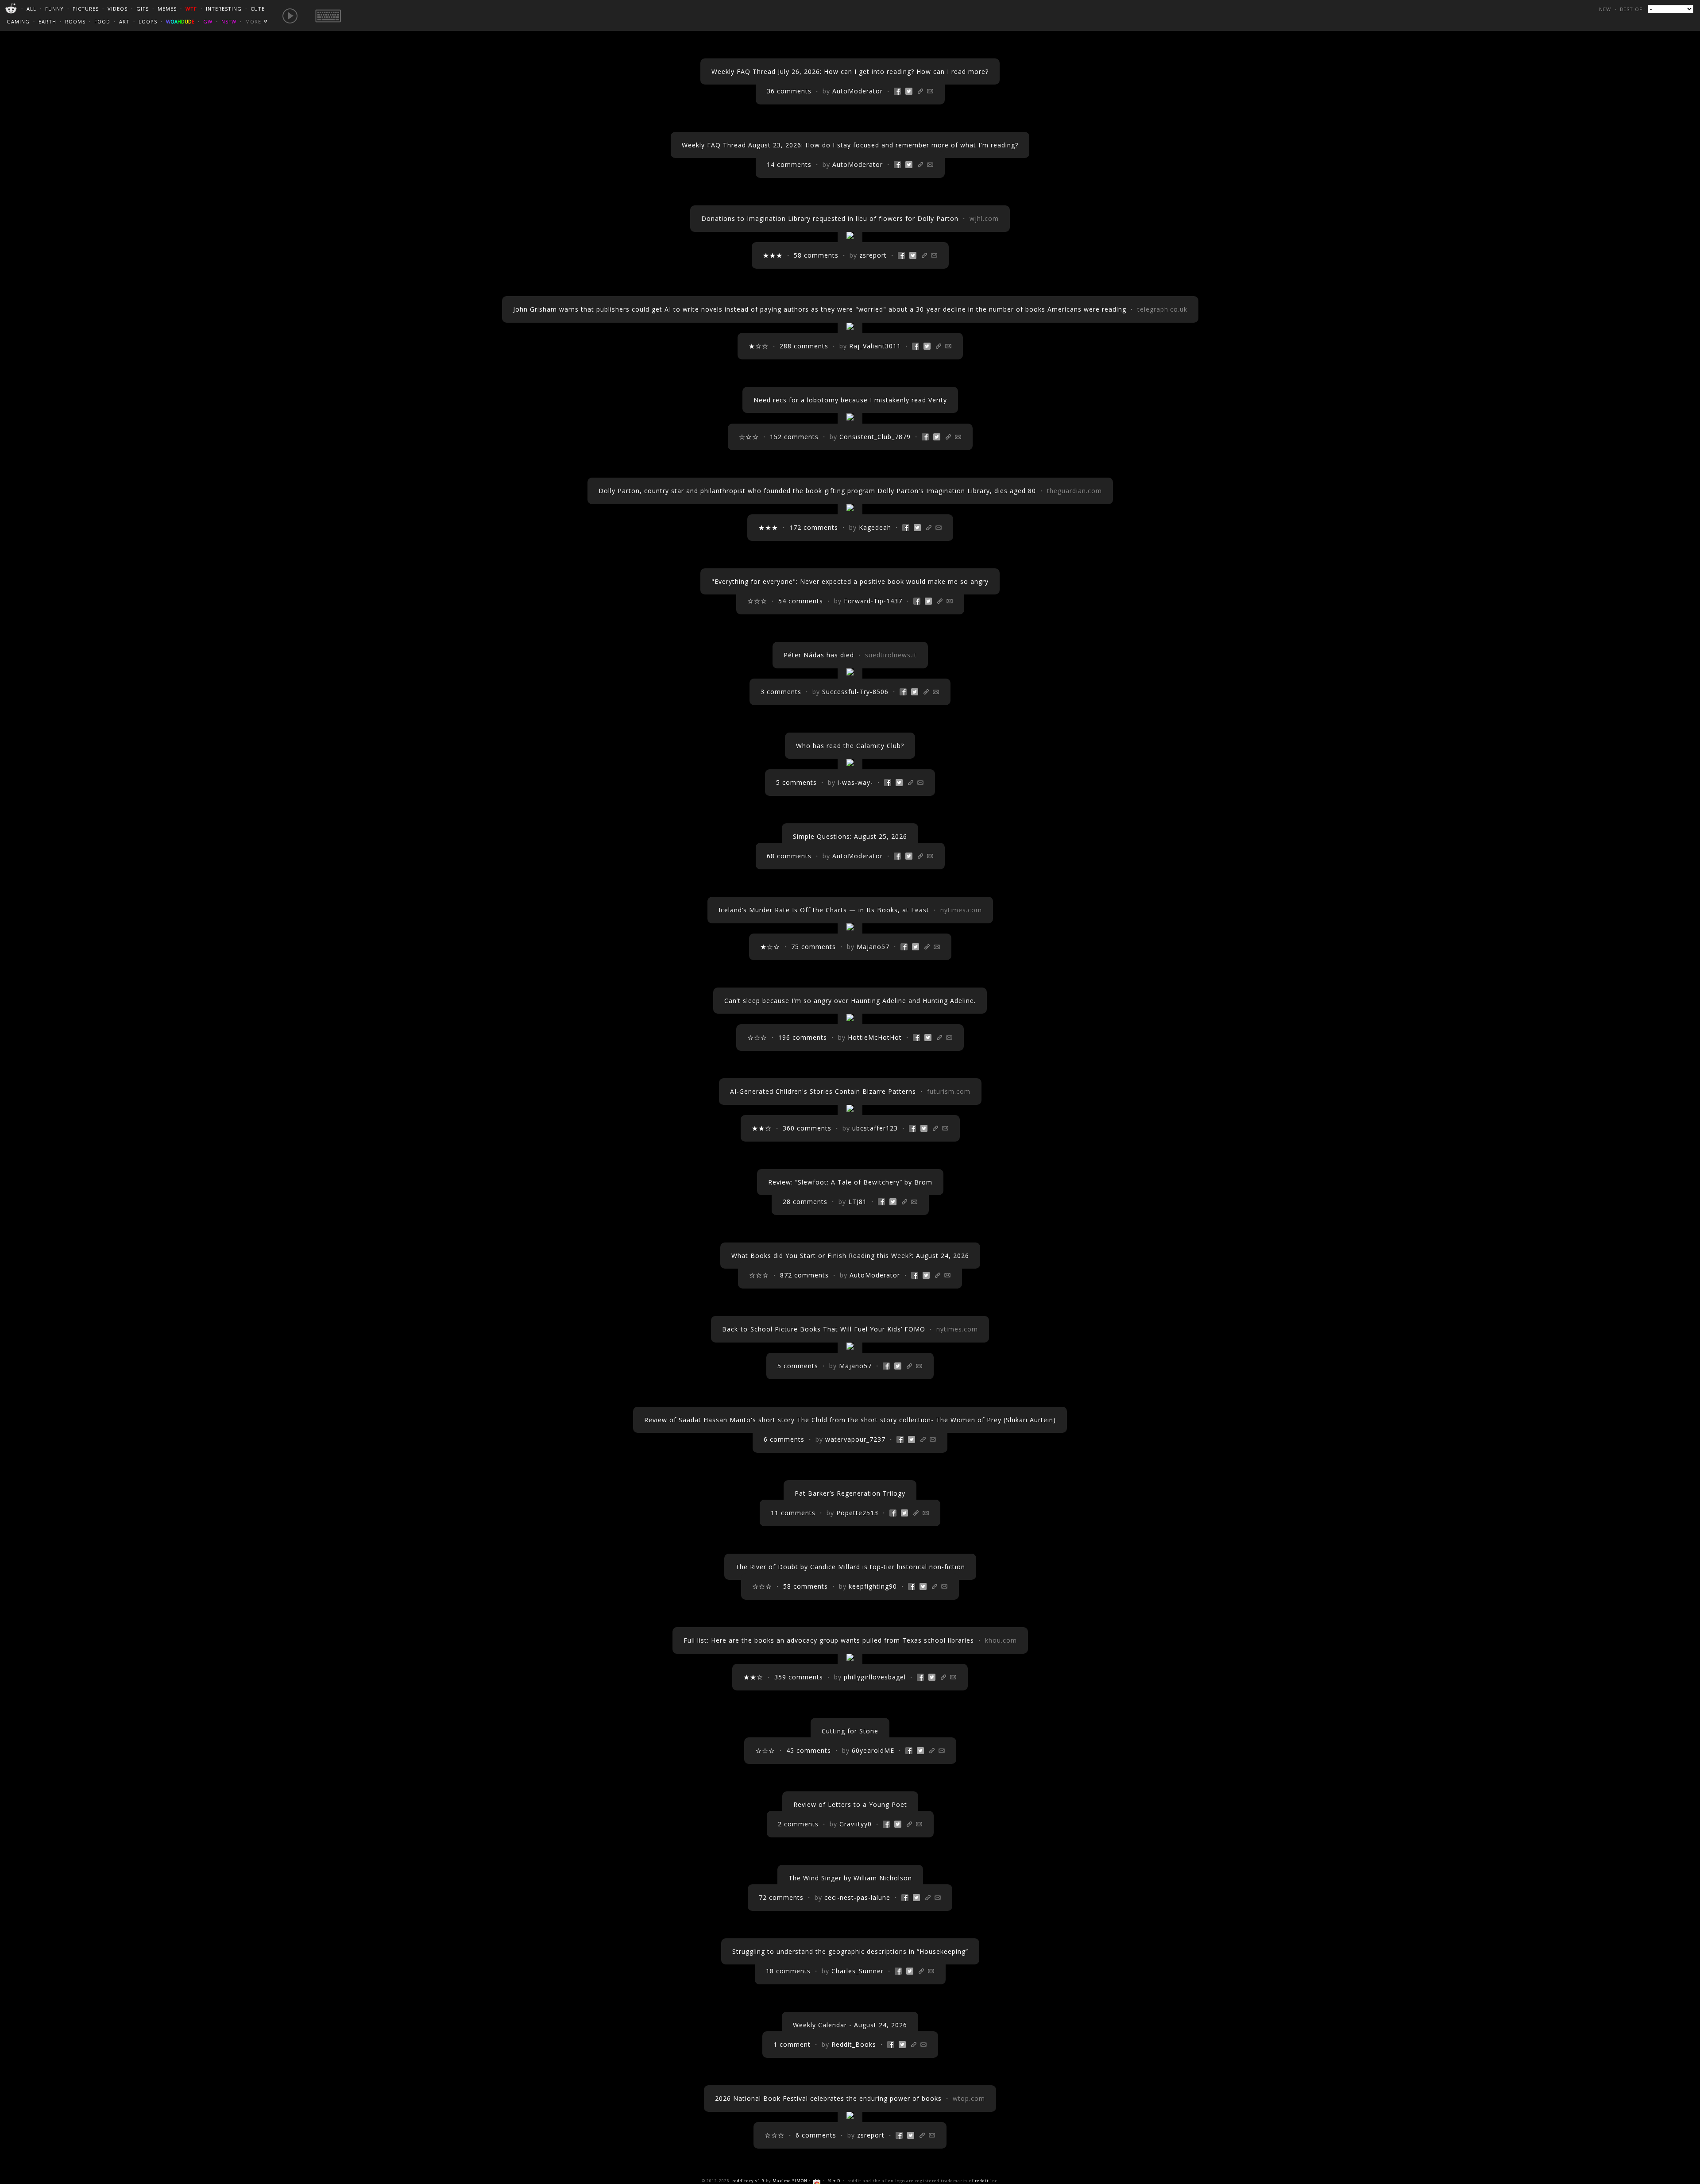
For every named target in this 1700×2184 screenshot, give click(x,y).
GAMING (18, 21)
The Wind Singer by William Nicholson (850, 1878)
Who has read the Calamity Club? (850, 746)
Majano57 (873, 947)
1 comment (792, 2044)
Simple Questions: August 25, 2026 (850, 836)
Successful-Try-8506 (855, 692)
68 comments (789, 856)
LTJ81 (858, 1202)
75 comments (813, 947)
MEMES (167, 9)
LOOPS (148, 21)
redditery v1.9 (748, 2181)
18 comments (788, 1971)
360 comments (807, 1128)
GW (208, 21)
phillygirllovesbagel (875, 1677)
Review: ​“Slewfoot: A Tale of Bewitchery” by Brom (850, 1182)
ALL (31, 9)
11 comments (793, 1513)
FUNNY (54, 9)
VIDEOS (118, 9)
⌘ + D (834, 2181)
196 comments (803, 1037)
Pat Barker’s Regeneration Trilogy (850, 1493)
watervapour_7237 (855, 1439)
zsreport (873, 255)
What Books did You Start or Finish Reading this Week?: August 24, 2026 (850, 1256)
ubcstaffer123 (875, 1128)
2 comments (798, 1824)
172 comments (814, 527)
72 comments (781, 1897)
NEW (1605, 9)
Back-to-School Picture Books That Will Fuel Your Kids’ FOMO (824, 1329)
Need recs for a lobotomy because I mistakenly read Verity (850, 400)
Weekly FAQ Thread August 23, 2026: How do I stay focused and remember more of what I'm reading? (850, 145)
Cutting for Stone (850, 1731)
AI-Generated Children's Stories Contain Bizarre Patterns (823, 1091)
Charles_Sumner (858, 1971)
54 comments (801, 601)
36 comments (789, 91)
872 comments (804, 1275)
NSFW (229, 21)
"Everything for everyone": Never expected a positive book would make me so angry (850, 581)
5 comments (796, 782)
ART (124, 21)
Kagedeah (875, 527)
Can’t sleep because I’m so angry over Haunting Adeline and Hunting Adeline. (850, 1001)
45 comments (809, 1750)
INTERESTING (224, 9)
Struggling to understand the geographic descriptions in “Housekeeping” (850, 1951)
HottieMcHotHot (875, 1037)
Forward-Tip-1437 (873, 601)
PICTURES (86, 9)
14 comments (789, 164)
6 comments (784, 1439)
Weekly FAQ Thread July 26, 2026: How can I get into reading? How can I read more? (850, 71)
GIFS (143, 9)
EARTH (47, 21)
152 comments (794, 437)
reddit (982, 2181)
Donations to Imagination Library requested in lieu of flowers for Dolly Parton (830, 218)
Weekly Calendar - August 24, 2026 (850, 2025)
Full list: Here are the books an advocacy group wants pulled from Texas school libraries (829, 1640)
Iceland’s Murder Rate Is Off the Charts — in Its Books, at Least (824, 910)
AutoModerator (858, 91)
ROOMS (75, 21)
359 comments (799, 1677)
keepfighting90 (873, 1586)
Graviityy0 (856, 1824)
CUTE (258, 9)
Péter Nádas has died (819, 655)
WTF (191, 9)
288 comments (804, 346)
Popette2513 (857, 1513)
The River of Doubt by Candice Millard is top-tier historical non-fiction (850, 1567)
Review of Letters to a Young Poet (850, 1804)
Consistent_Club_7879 (875, 437)
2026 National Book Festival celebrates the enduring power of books (828, 2098)
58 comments (816, 255)
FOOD (102, 21)
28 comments (805, 1202)
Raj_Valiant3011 (875, 346)
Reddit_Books (854, 2044)
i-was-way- (855, 782)
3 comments (781, 692)
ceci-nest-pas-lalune (857, 1897)
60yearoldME (873, 1750)
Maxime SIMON (790, 2181)
